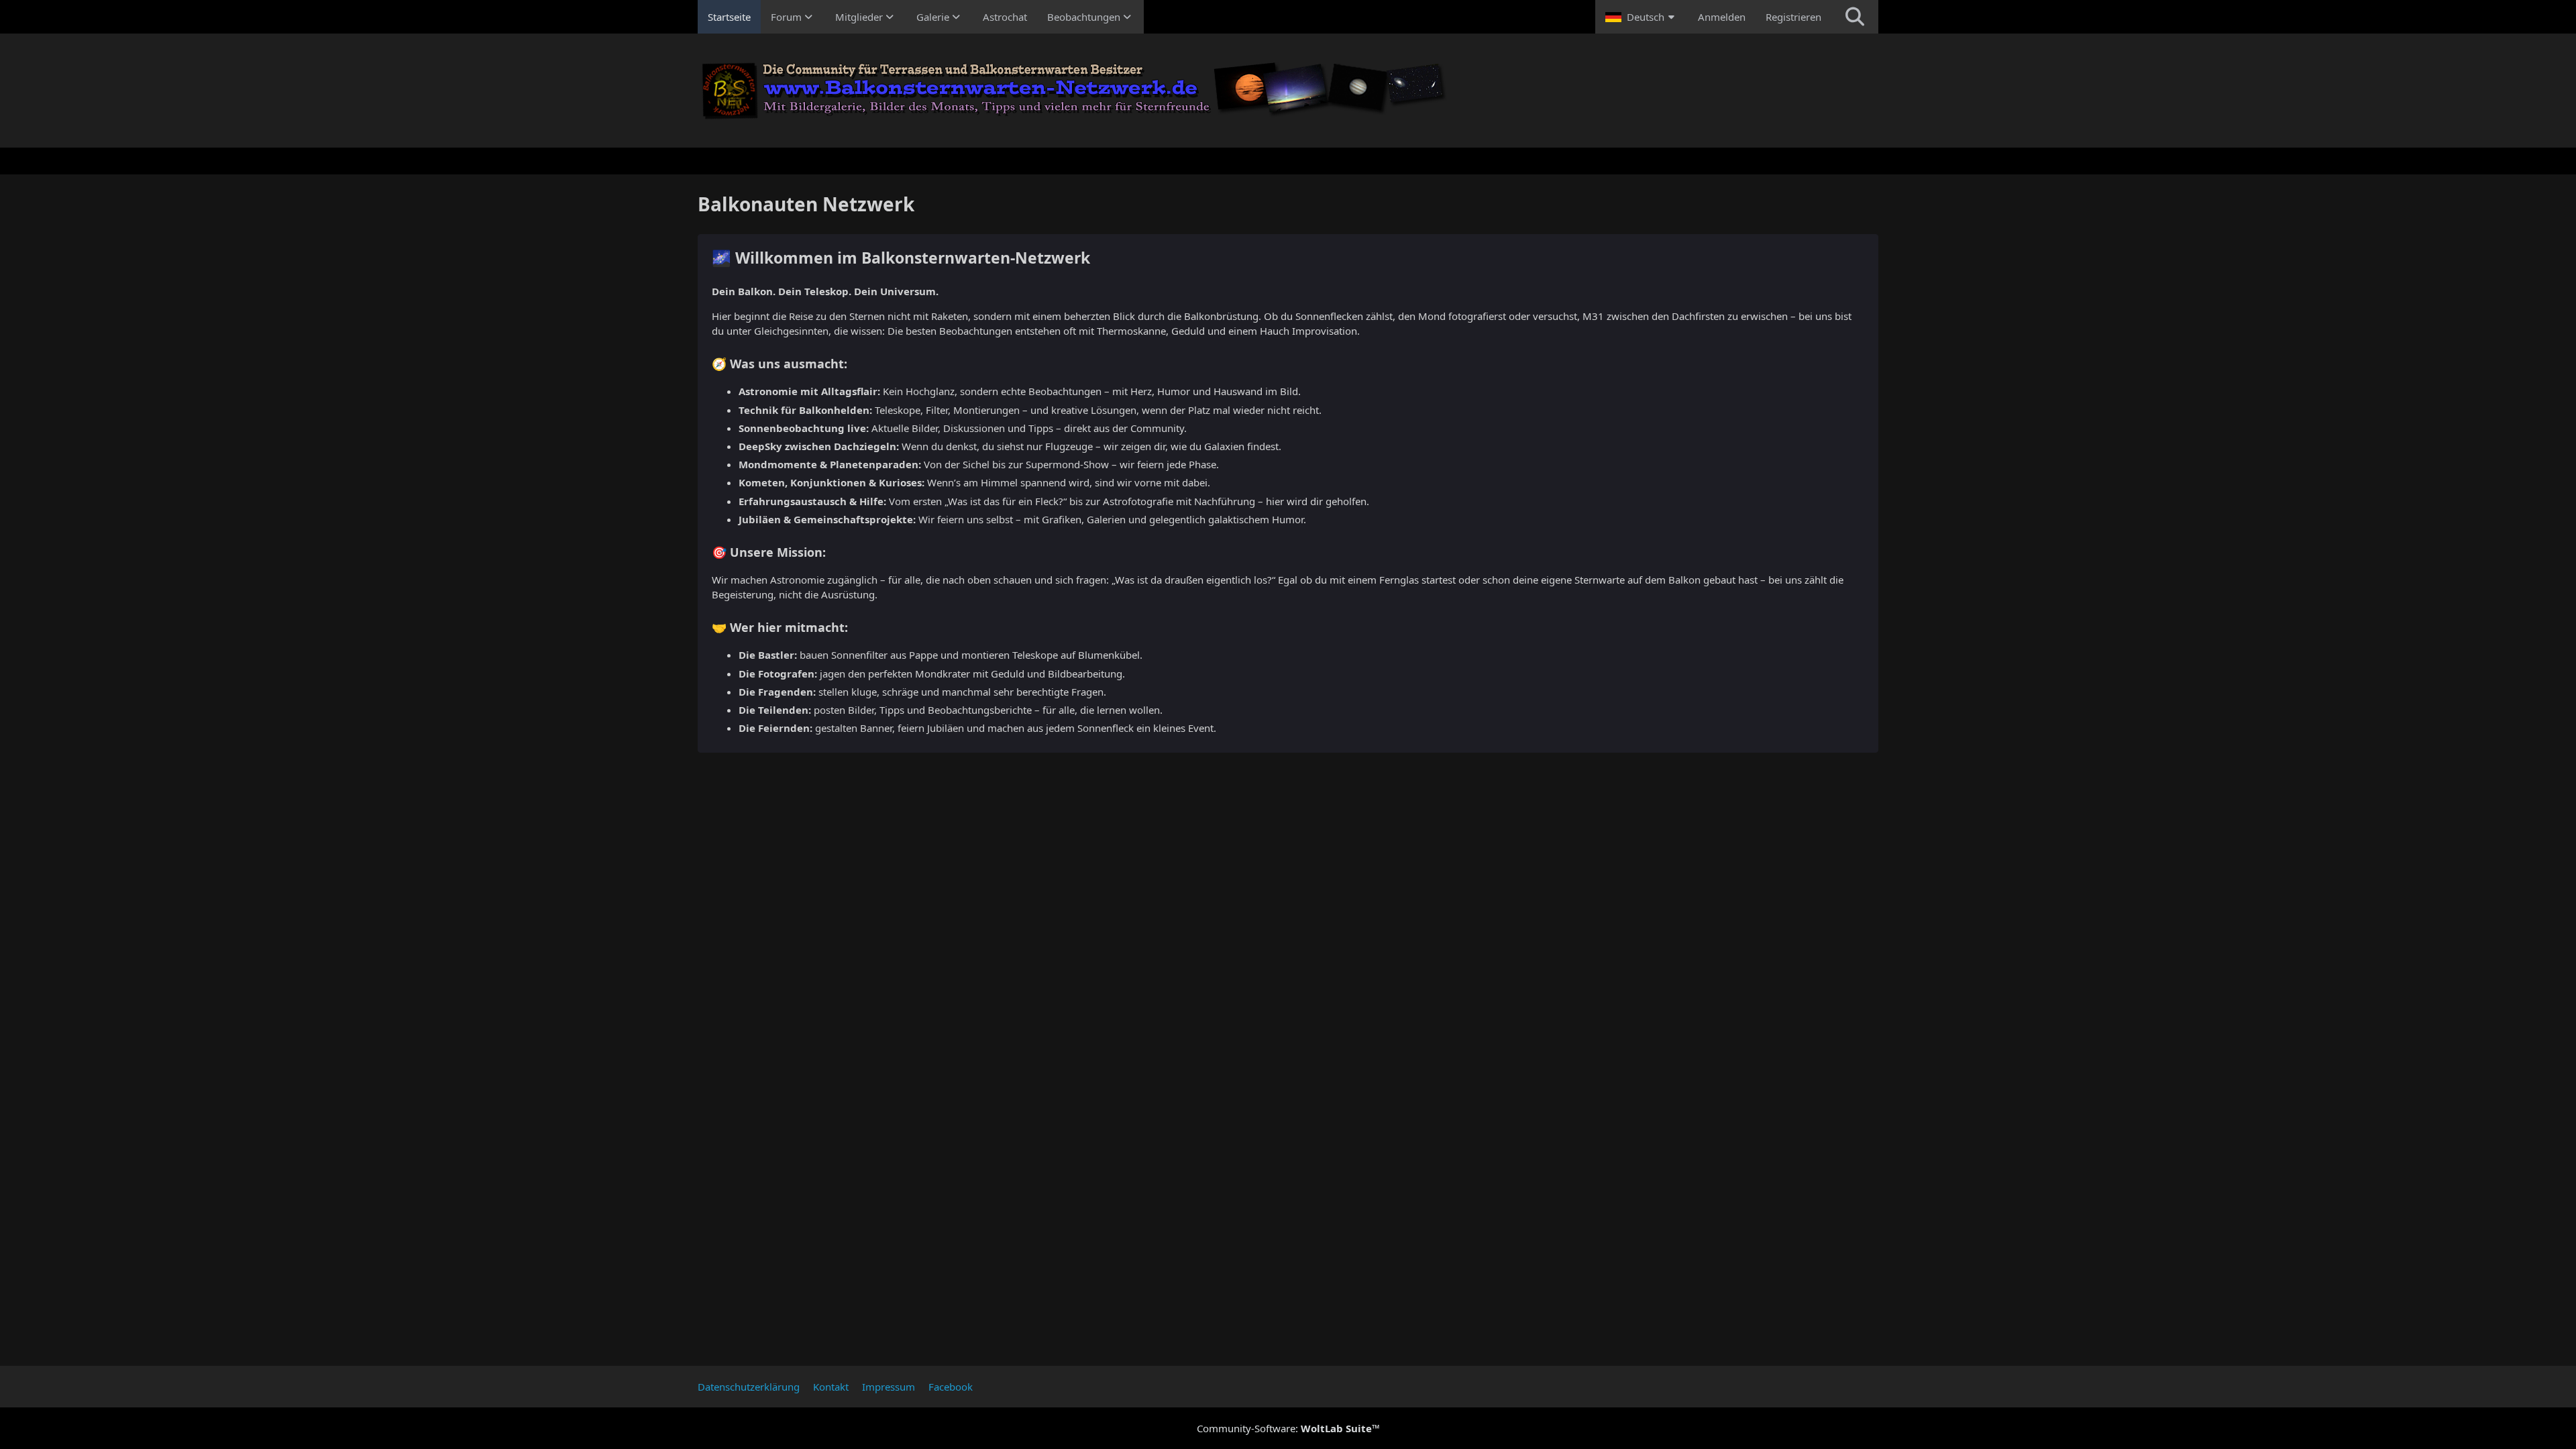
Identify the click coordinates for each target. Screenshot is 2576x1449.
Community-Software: (1288, 1428)
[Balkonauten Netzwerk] (1288, 91)
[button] (1642, 17)
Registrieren (1793, 17)
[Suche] (1855, 17)
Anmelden (1722, 17)
